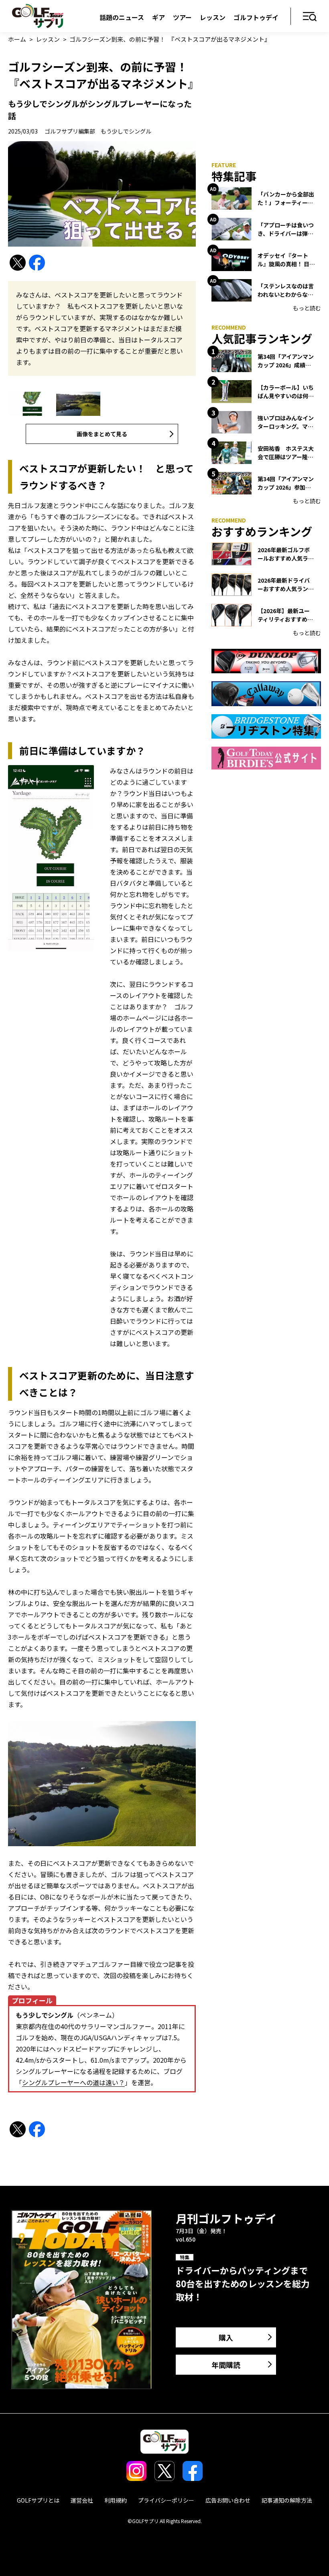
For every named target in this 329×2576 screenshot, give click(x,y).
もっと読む (307, 308)
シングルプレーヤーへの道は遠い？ (73, 2082)
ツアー (182, 17)
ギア (158, 17)
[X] (18, 263)
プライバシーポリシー (166, 2500)
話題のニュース (122, 17)
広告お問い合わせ (228, 2500)
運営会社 (82, 2500)
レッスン (213, 17)
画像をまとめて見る (102, 434)
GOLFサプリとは (38, 2500)
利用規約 (116, 2500)
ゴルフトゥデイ (256, 17)
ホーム (17, 39)
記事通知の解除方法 (287, 2500)
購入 (226, 2337)
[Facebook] (37, 263)
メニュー (310, 17)
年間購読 (226, 2365)
